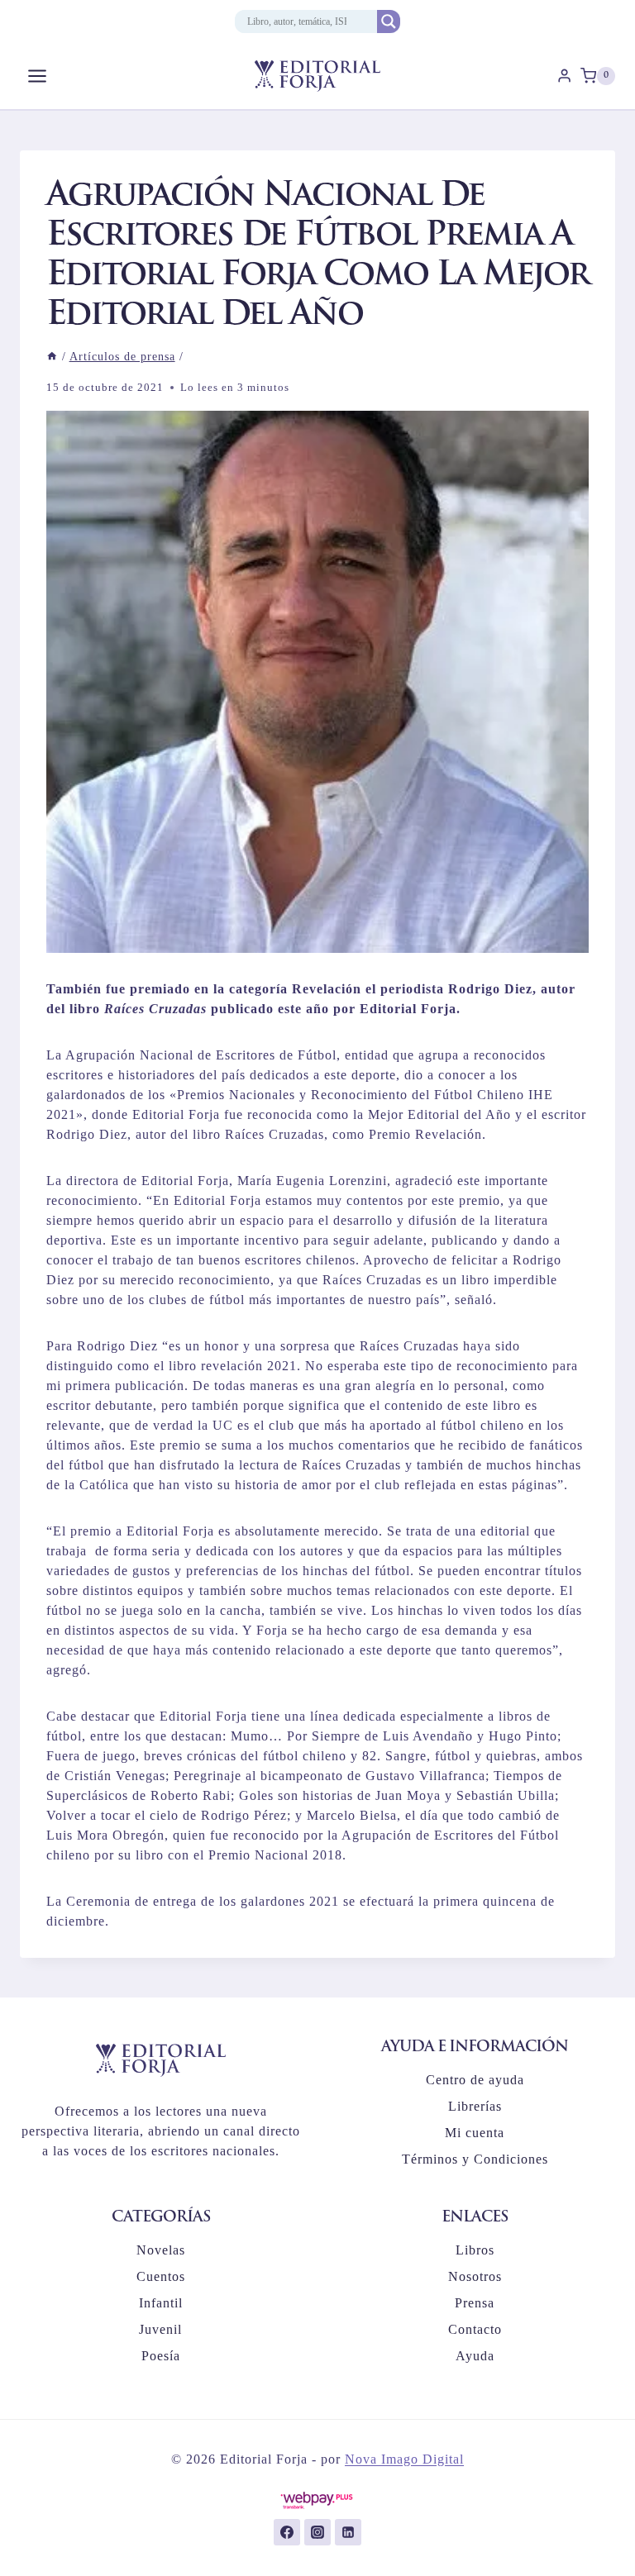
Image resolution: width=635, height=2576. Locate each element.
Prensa (475, 2303)
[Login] (564, 76)
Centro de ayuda (475, 2080)
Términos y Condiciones (475, 2159)
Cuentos (161, 2276)
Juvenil (160, 2329)
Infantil (161, 2303)
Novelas (161, 2250)
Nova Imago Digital (404, 2459)
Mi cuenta (475, 2133)
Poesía (161, 2356)
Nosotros (475, 2276)
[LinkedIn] (348, 2532)
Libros (475, 2250)
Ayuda (475, 2356)
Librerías (475, 2106)
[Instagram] (317, 2532)
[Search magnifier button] (389, 21)
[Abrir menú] (38, 76)
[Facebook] (287, 2532)
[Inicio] (52, 357)
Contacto (475, 2329)
